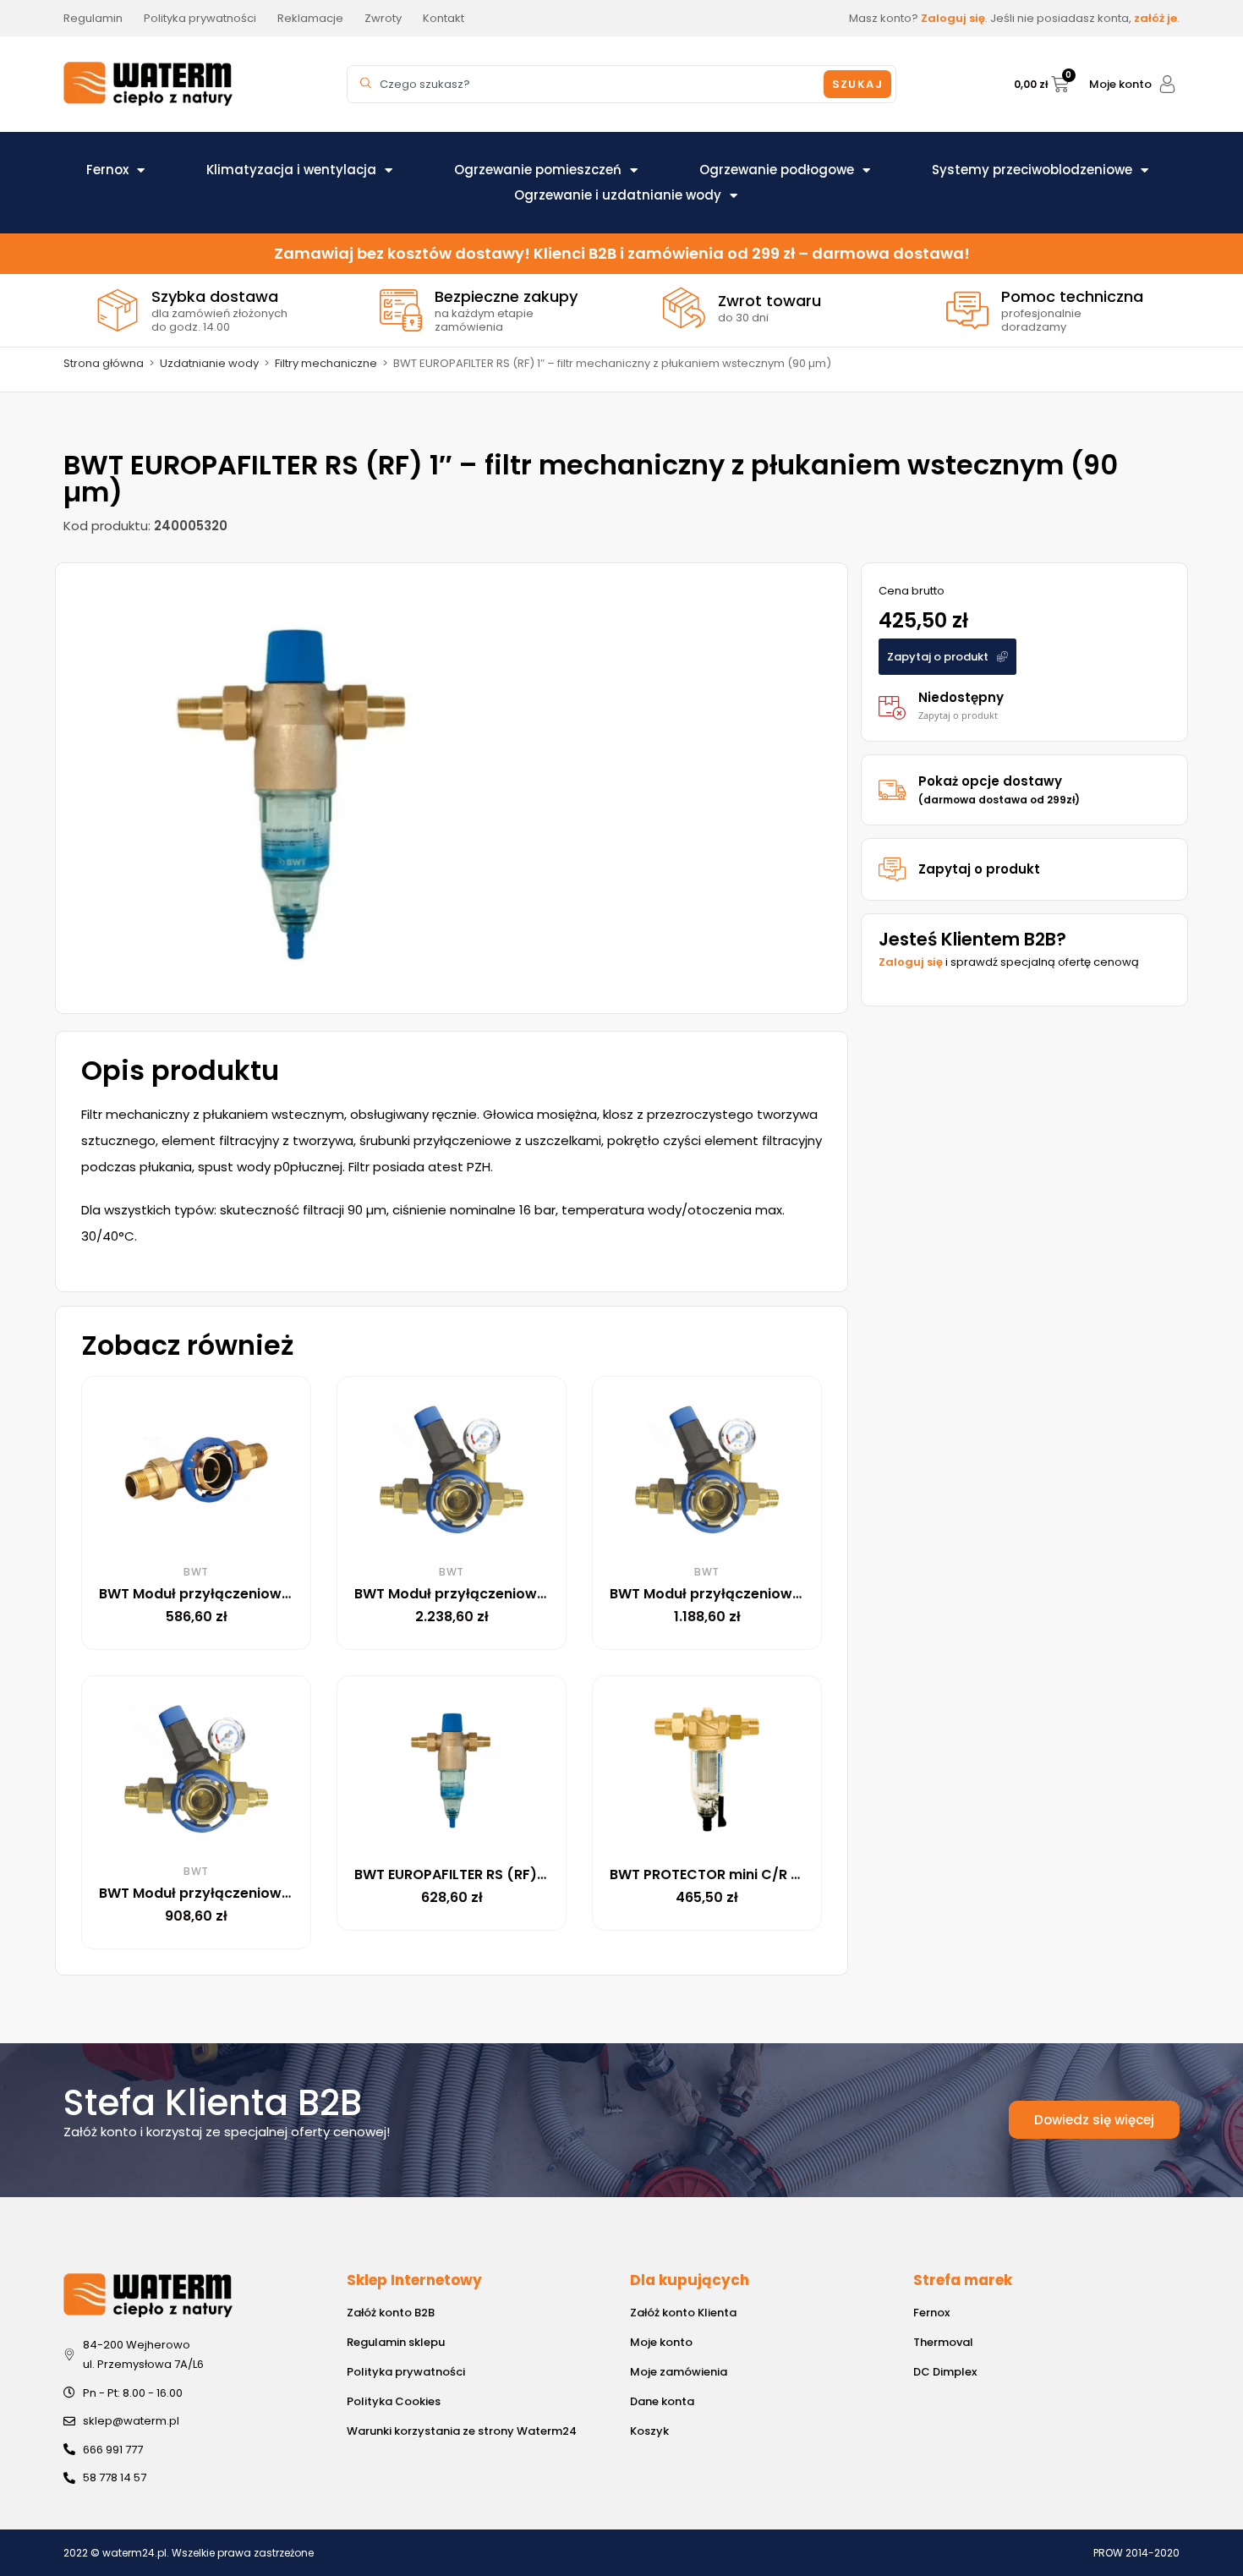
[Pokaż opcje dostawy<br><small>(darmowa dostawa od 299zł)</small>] (892, 790)
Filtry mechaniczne (326, 363)
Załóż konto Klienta (683, 2313)
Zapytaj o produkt (979, 869)
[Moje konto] (1167, 84)
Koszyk (649, 2431)
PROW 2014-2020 (1136, 2553)
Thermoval (943, 2342)
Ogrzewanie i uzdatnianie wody (618, 195)
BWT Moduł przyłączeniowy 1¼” (207, 1594)
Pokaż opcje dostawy (999, 789)
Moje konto (1120, 84)
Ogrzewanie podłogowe (777, 170)
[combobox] (588, 84)
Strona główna (104, 363)
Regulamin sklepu (396, 2342)
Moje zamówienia (679, 2372)
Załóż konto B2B (391, 2313)
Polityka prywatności (406, 2372)
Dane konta (662, 2401)
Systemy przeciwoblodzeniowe (1032, 170)
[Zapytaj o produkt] (892, 869)
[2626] (293, 788)
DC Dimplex (945, 2372)
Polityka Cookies (394, 2401)
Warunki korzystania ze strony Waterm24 (462, 2431)
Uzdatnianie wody (209, 363)
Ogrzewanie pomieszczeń (538, 170)
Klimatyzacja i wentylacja (291, 170)
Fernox (107, 170)
